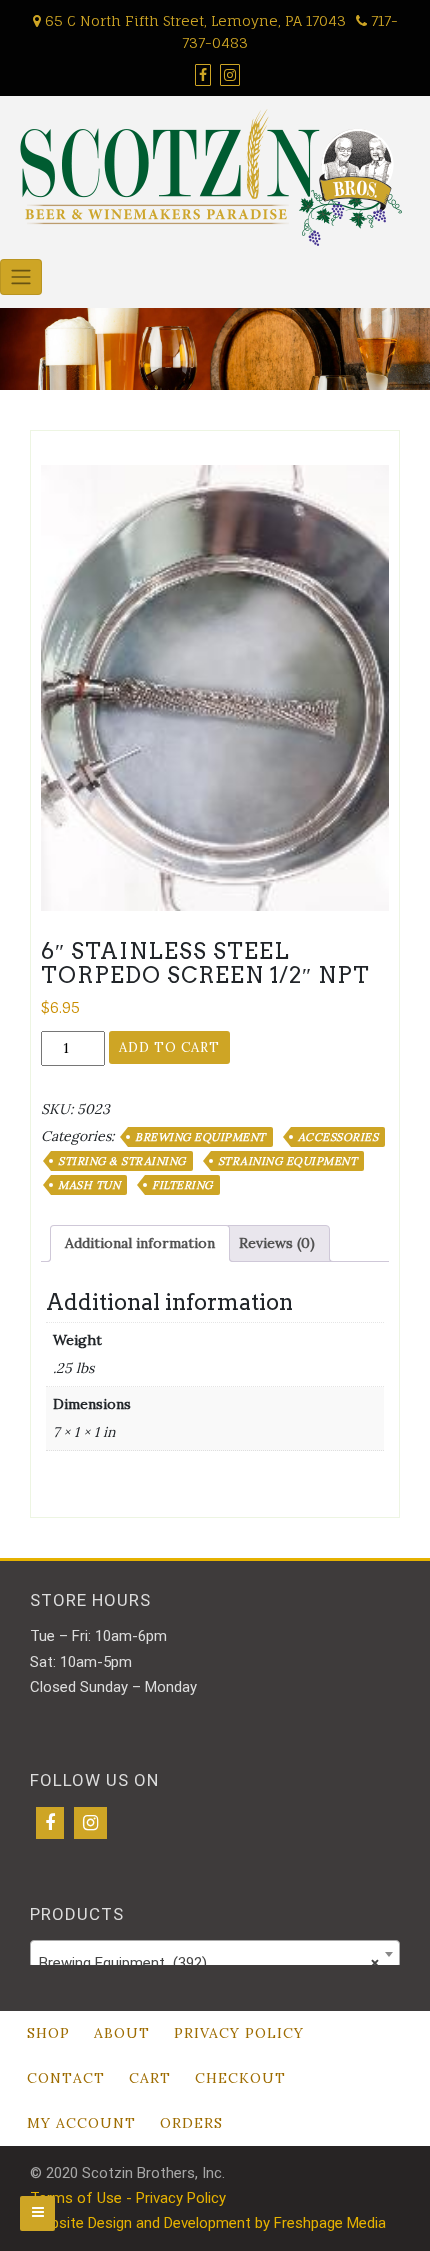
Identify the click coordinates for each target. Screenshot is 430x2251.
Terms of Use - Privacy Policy (128, 2198)
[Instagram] (90, 1823)
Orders (191, 2123)
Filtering (182, 1185)
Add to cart (169, 1047)
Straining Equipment (288, 1161)
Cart (150, 2078)
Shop (48, 2033)
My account (81, 2123)
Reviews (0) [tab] (277, 1243)
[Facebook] (50, 1823)
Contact (66, 2078)
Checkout (240, 2078)
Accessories (338, 1137)
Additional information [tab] (140, 1243)
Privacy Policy (239, 2033)
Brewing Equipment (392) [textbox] (209, 1963)
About (122, 2033)
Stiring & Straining (122, 1161)
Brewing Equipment (200, 1137)
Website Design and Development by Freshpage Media (208, 2223)
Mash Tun (89, 1185)
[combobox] (215, 1954)
